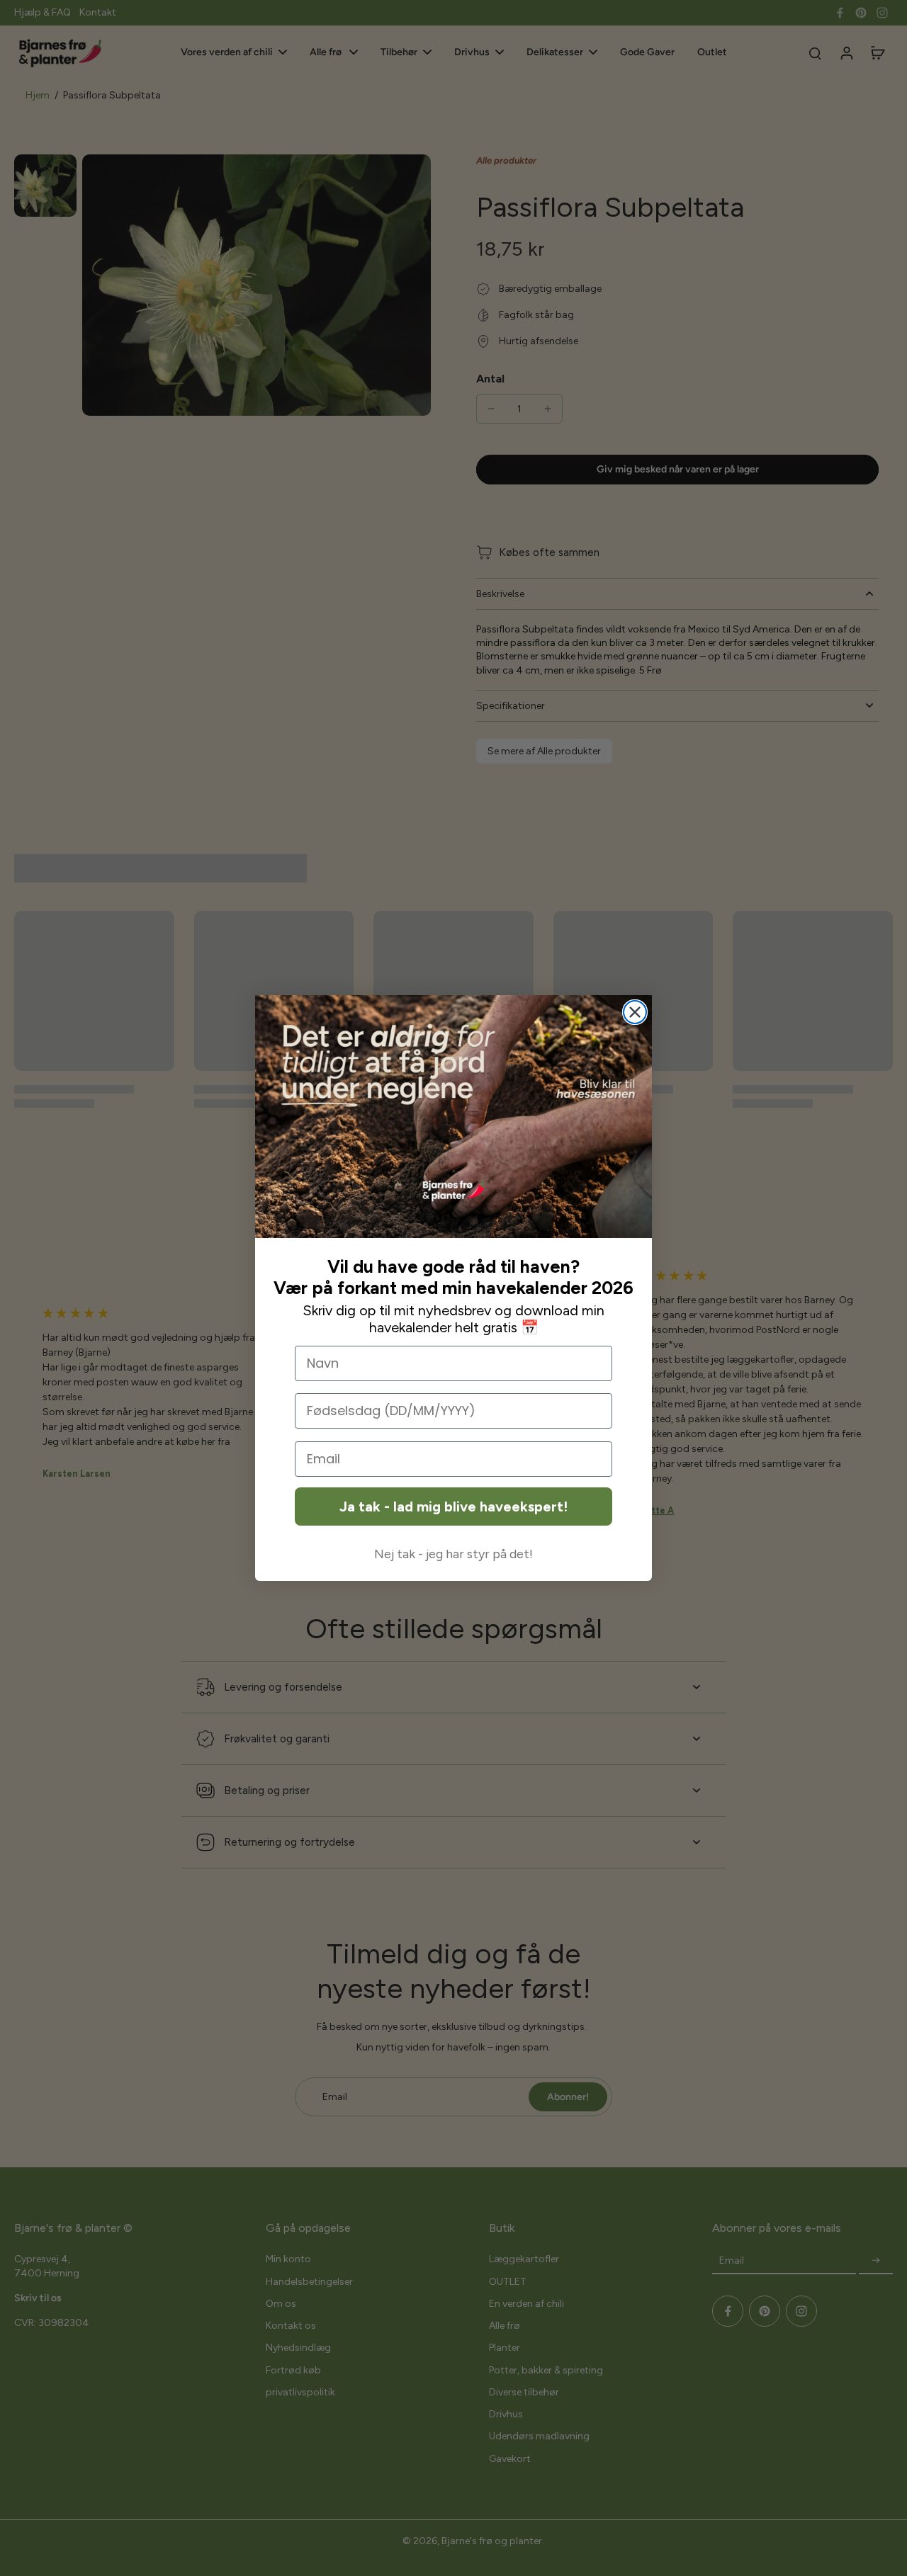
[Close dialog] (635, 1012)
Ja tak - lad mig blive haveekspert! (453, 1507)
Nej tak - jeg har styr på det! (453, 1554)
